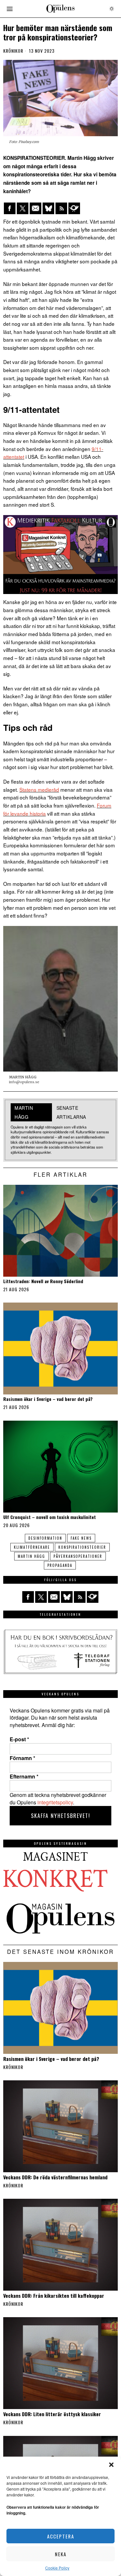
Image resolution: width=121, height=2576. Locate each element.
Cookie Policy (57, 2568)
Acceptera (61, 2536)
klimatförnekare (32, 1547)
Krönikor (13, 51)
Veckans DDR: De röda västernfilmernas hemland (55, 2177)
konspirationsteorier (82, 1547)
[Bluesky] (48, 208)
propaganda (60, 1565)
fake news (81, 1538)
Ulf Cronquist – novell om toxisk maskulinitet (50, 1517)
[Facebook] (10, 208)
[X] (23, 208)
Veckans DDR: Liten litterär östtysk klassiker (52, 2414)
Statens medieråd (39, 789)
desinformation (45, 1538)
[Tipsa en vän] (35, 208)
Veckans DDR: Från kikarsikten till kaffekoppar (54, 2295)
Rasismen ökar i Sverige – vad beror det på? (48, 1399)
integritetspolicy (55, 1802)
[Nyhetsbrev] (74, 208)
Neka (61, 2554)
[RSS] (61, 208)
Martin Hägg (31, 1556)
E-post (19, 1739)
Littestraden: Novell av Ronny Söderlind (43, 1281)
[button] (111, 2465)
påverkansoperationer (78, 1556)
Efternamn (24, 1777)
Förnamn (22, 1758)
